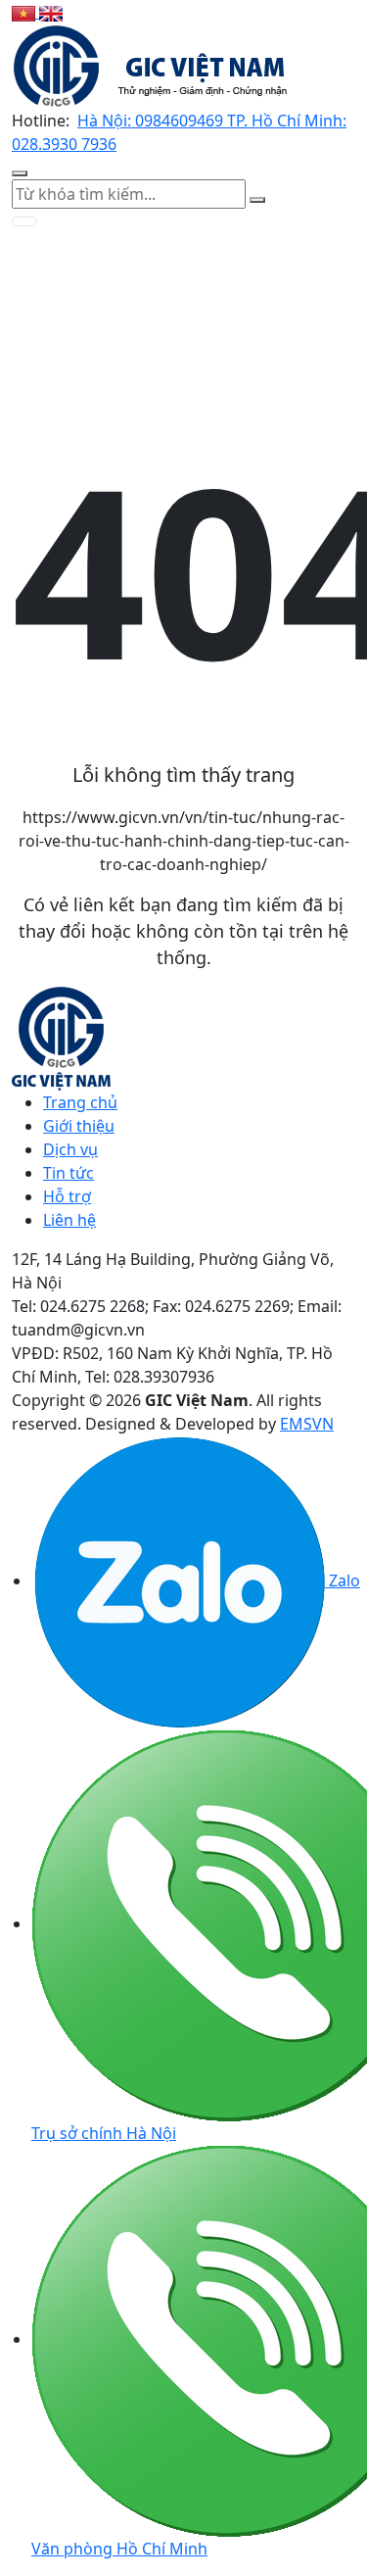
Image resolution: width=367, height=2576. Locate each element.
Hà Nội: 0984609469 (152, 121)
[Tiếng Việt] (25, 12)
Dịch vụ (70, 1149)
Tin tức (69, 1173)
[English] (51, 12)
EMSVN (307, 1424)
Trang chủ (80, 1102)
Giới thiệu (79, 1126)
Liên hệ (69, 1220)
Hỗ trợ (67, 1196)
